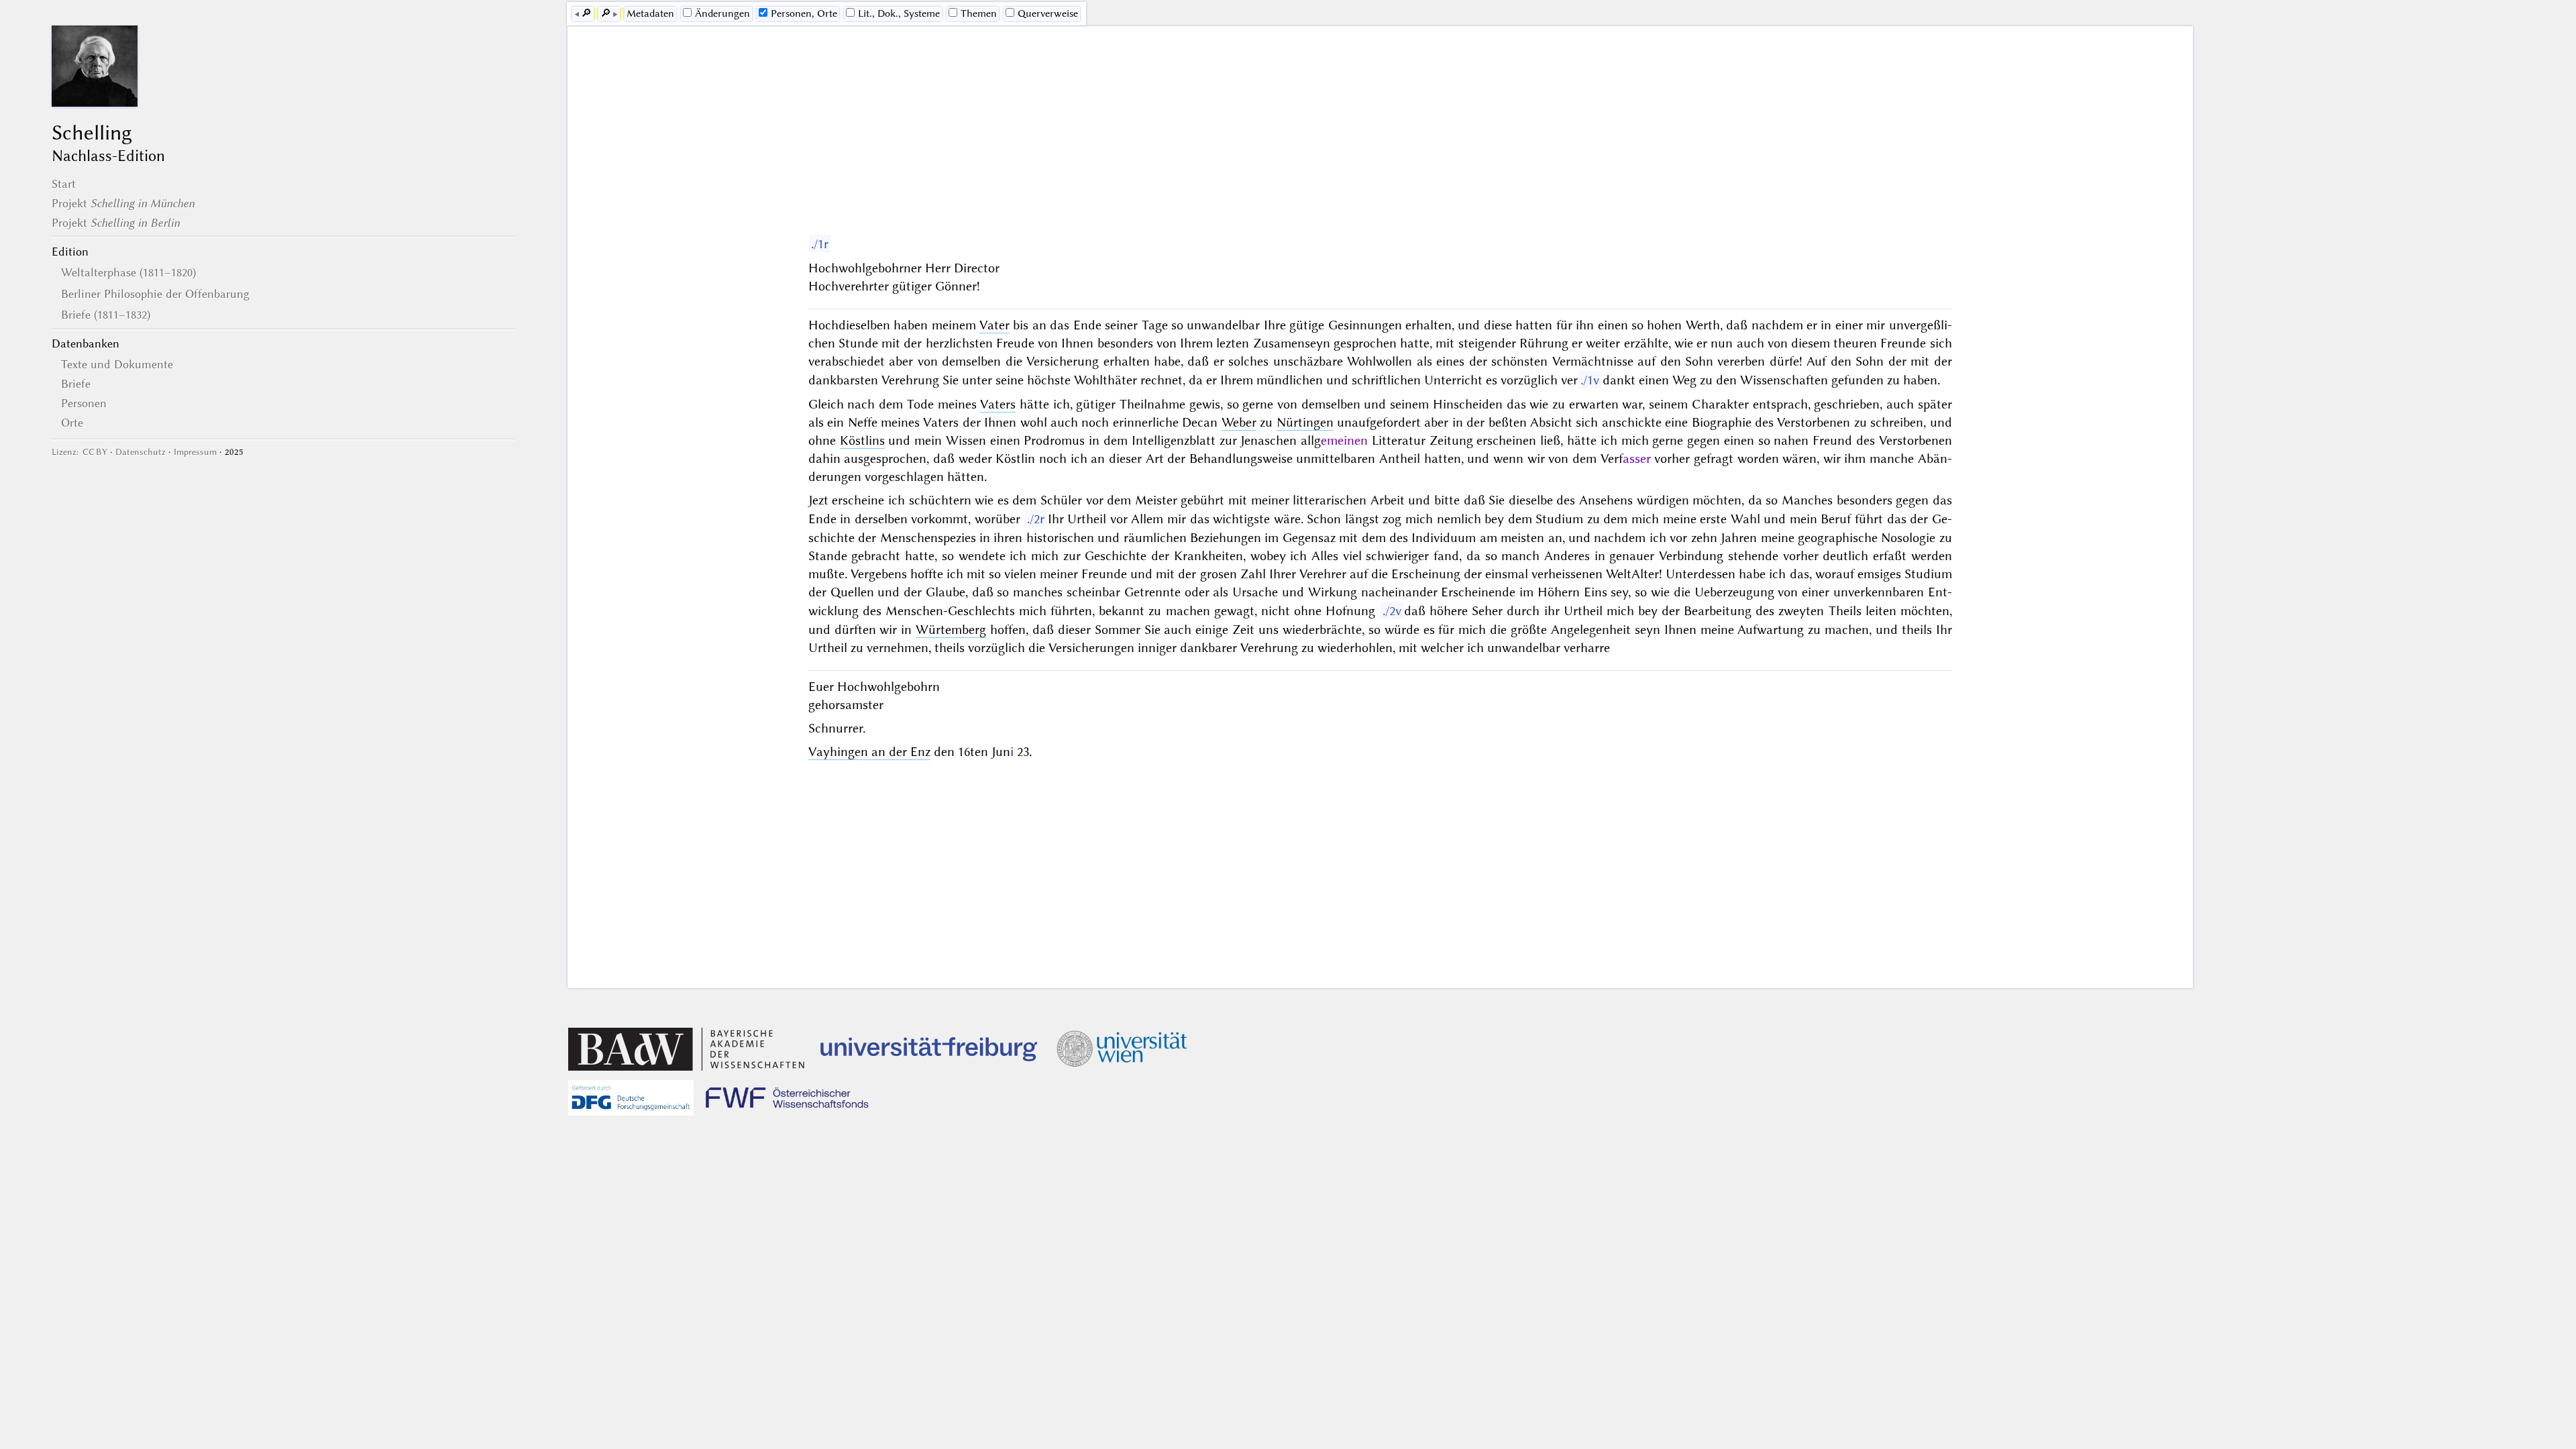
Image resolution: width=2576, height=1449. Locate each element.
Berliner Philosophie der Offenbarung (155, 294)
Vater (995, 325)
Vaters (998, 404)
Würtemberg (951, 630)
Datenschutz (141, 452)
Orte (72, 423)
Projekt (123, 203)
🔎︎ (586, 13)
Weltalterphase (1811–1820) (128, 272)
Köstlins (862, 440)
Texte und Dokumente (117, 364)
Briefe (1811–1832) (106, 315)
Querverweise (1048, 13)
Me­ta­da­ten (650, 13)
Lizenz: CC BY (79, 452)
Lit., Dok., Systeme (899, 13)
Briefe (76, 384)
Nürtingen (1305, 422)
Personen (84, 403)
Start (64, 184)
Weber (1239, 422)
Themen (979, 13)
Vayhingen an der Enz (869, 752)
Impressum (195, 452)
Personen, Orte (804, 13)
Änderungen (722, 13)
